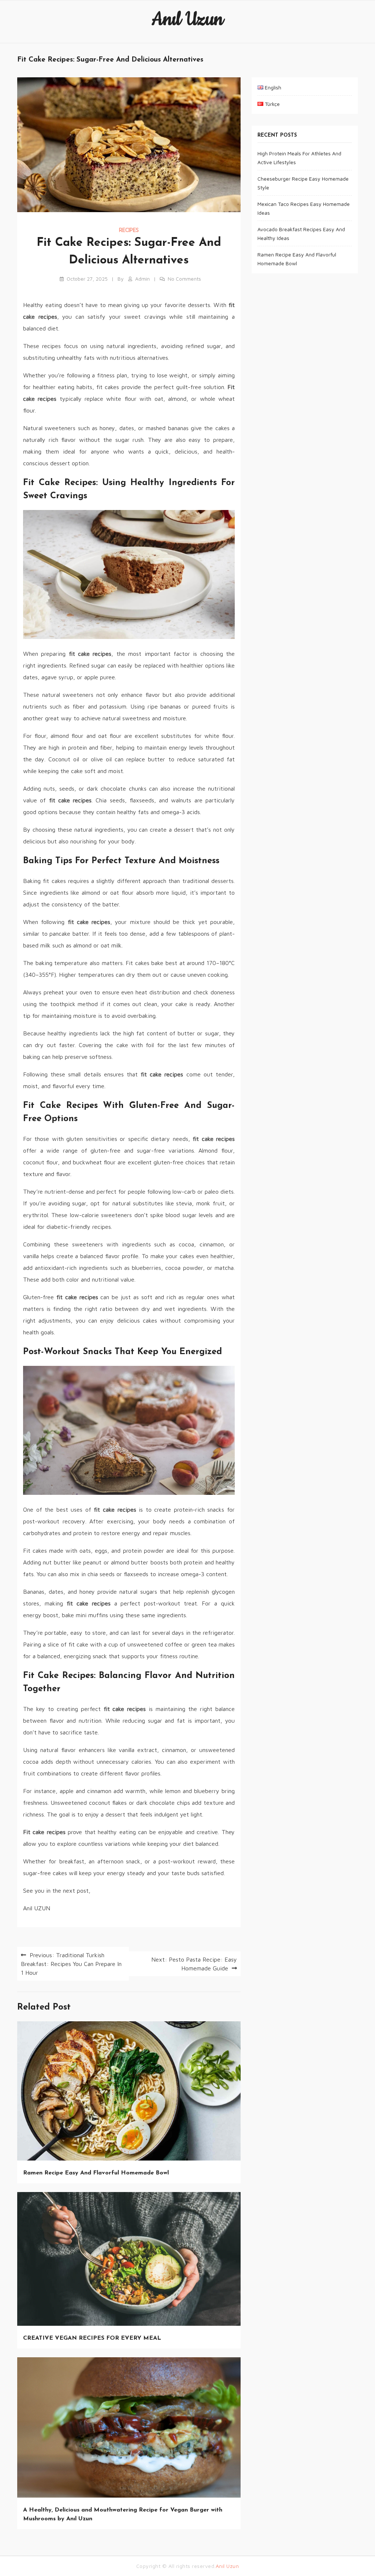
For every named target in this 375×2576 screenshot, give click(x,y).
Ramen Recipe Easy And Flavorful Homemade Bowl (96, 2173)
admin (142, 279)
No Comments (184, 279)
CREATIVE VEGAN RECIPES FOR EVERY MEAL (92, 2338)
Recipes (129, 230)
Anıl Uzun (187, 19)
